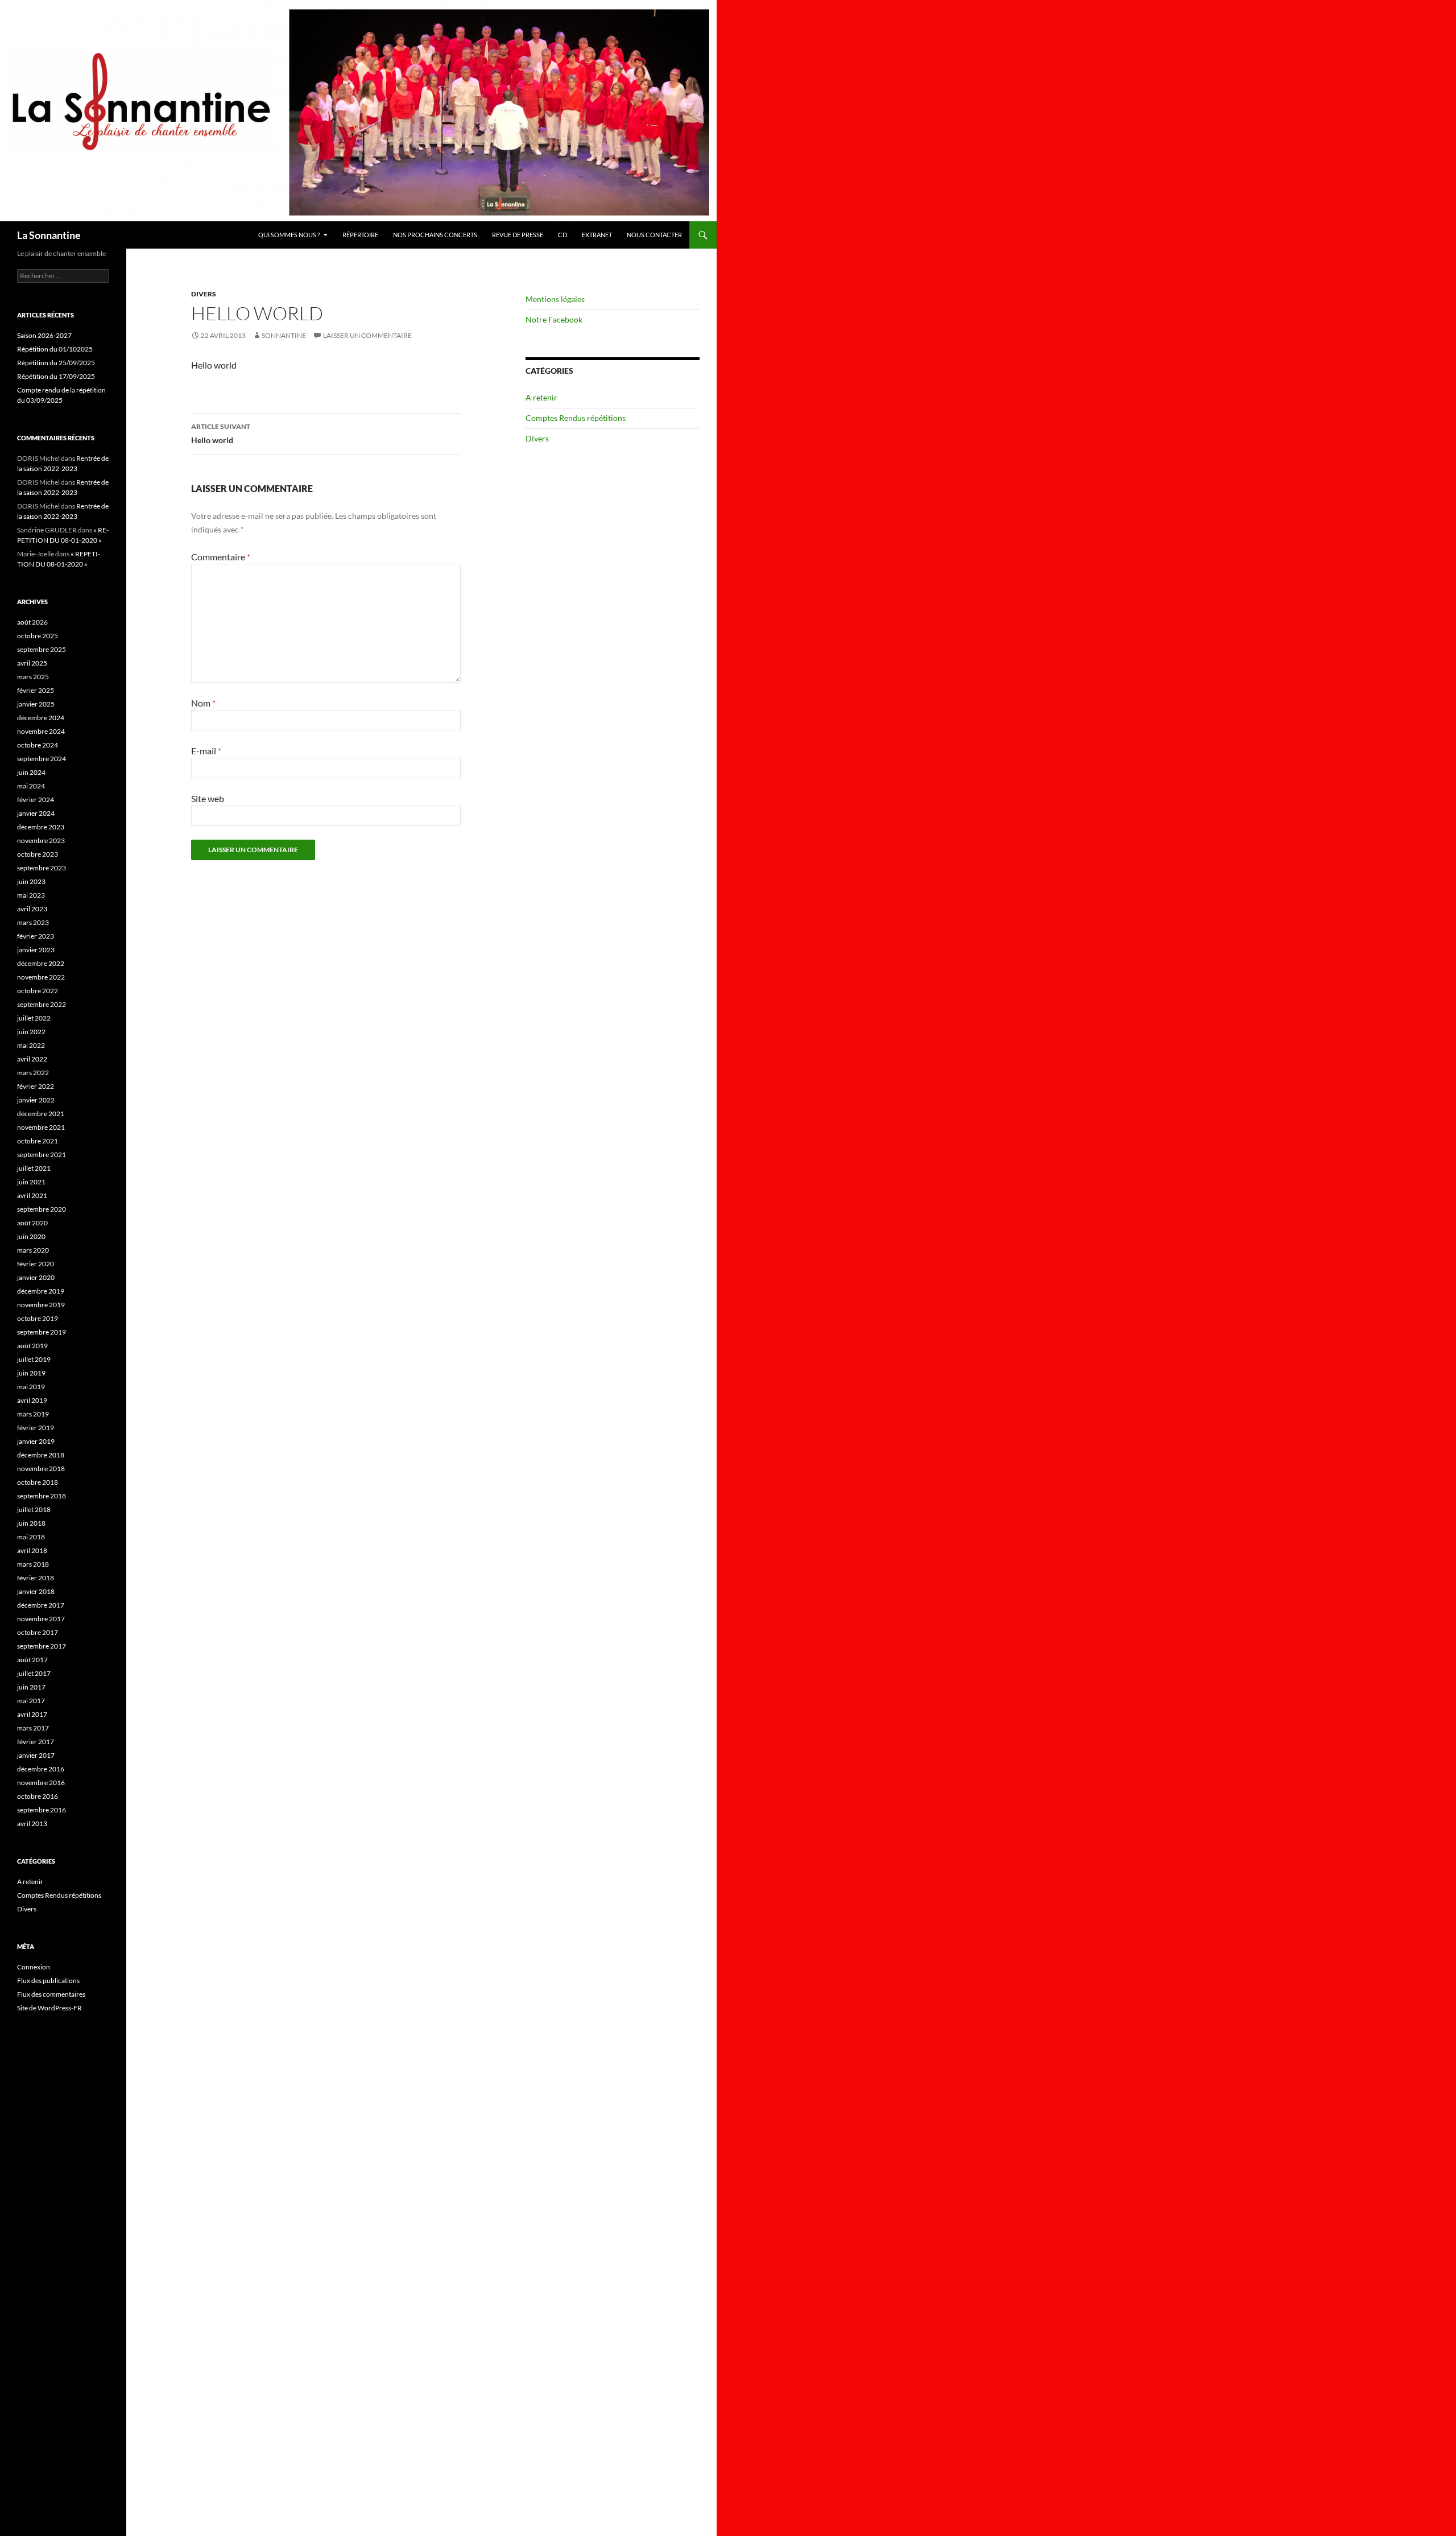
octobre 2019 (38, 1318)
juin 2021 (31, 1182)
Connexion (34, 1967)
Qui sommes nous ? (289, 235)
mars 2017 (33, 1728)
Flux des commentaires (51, 1994)
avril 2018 (32, 1550)
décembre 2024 (41, 718)
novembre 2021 (41, 1127)
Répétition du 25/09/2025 (56, 363)
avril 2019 (32, 1400)
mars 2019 (33, 1414)
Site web (208, 798)
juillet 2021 (34, 1168)
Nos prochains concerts (435, 235)
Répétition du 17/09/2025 (56, 376)
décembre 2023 (41, 827)
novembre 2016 (41, 1783)
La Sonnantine (49, 235)
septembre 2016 (42, 1810)
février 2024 (36, 800)
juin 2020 (31, 1236)
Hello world (221, 433)
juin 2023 (31, 881)
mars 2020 (33, 1250)
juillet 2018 (34, 1509)
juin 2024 (31, 772)
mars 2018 (33, 1564)
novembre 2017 (41, 1619)
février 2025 (36, 690)
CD (562, 235)
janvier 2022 (36, 1100)
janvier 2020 (36, 1277)
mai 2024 (31, 786)
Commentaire (221, 557)
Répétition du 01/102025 (55, 349)
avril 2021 (32, 1195)
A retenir (541, 397)
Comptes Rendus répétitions (576, 418)
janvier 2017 (36, 1755)
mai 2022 (31, 1045)
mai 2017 (31, 1701)
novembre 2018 (41, 1469)
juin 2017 (31, 1687)
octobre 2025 (38, 636)
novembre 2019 (41, 1305)
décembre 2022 (41, 963)
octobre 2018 (38, 1482)
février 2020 (36, 1264)
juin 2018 (31, 1523)
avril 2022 (32, 1059)
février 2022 (36, 1086)
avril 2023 (32, 909)
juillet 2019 (34, 1359)
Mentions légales (555, 299)
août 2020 (32, 1223)
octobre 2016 (38, 1796)
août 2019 (32, 1346)
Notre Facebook (554, 319)
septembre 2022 (42, 1004)
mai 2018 (31, 1537)
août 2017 (32, 1660)
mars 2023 (33, 922)
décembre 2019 (41, 1291)
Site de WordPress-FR (49, 2008)
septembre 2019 (42, 1332)
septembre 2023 (42, 868)
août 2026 (32, 622)
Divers (204, 294)
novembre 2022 (41, 977)
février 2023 (36, 936)
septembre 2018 (42, 1496)
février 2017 (36, 1742)
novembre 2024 (41, 731)
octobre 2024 (38, 745)
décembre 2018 (41, 1455)
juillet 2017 (34, 1673)
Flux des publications (48, 1981)
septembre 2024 (42, 759)
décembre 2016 (41, 1769)
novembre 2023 (41, 840)
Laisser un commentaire (367, 335)
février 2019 (36, 1428)
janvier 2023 (36, 950)
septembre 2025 (42, 649)
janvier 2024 (36, 813)
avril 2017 (32, 1714)
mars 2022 (33, 1073)
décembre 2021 (41, 1114)
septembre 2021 (42, 1155)
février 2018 (36, 1578)
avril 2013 (32, 1823)
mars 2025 (33, 677)
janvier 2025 (36, 704)
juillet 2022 (34, 1018)
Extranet (597, 235)
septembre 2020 (42, 1209)
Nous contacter (654, 235)
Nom (203, 703)
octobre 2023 (38, 854)
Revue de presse (518, 235)
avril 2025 (32, 663)
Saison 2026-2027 (44, 335)
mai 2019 (31, 1387)
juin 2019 (31, 1373)
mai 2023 (31, 895)
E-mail (206, 751)
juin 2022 (31, 1032)
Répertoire (360, 235)
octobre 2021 (38, 1141)
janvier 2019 (36, 1441)
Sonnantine (284, 335)
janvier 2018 (36, 1591)
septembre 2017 (42, 1646)
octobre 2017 (38, 1632)
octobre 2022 (38, 991)
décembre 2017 (41, 1605)
